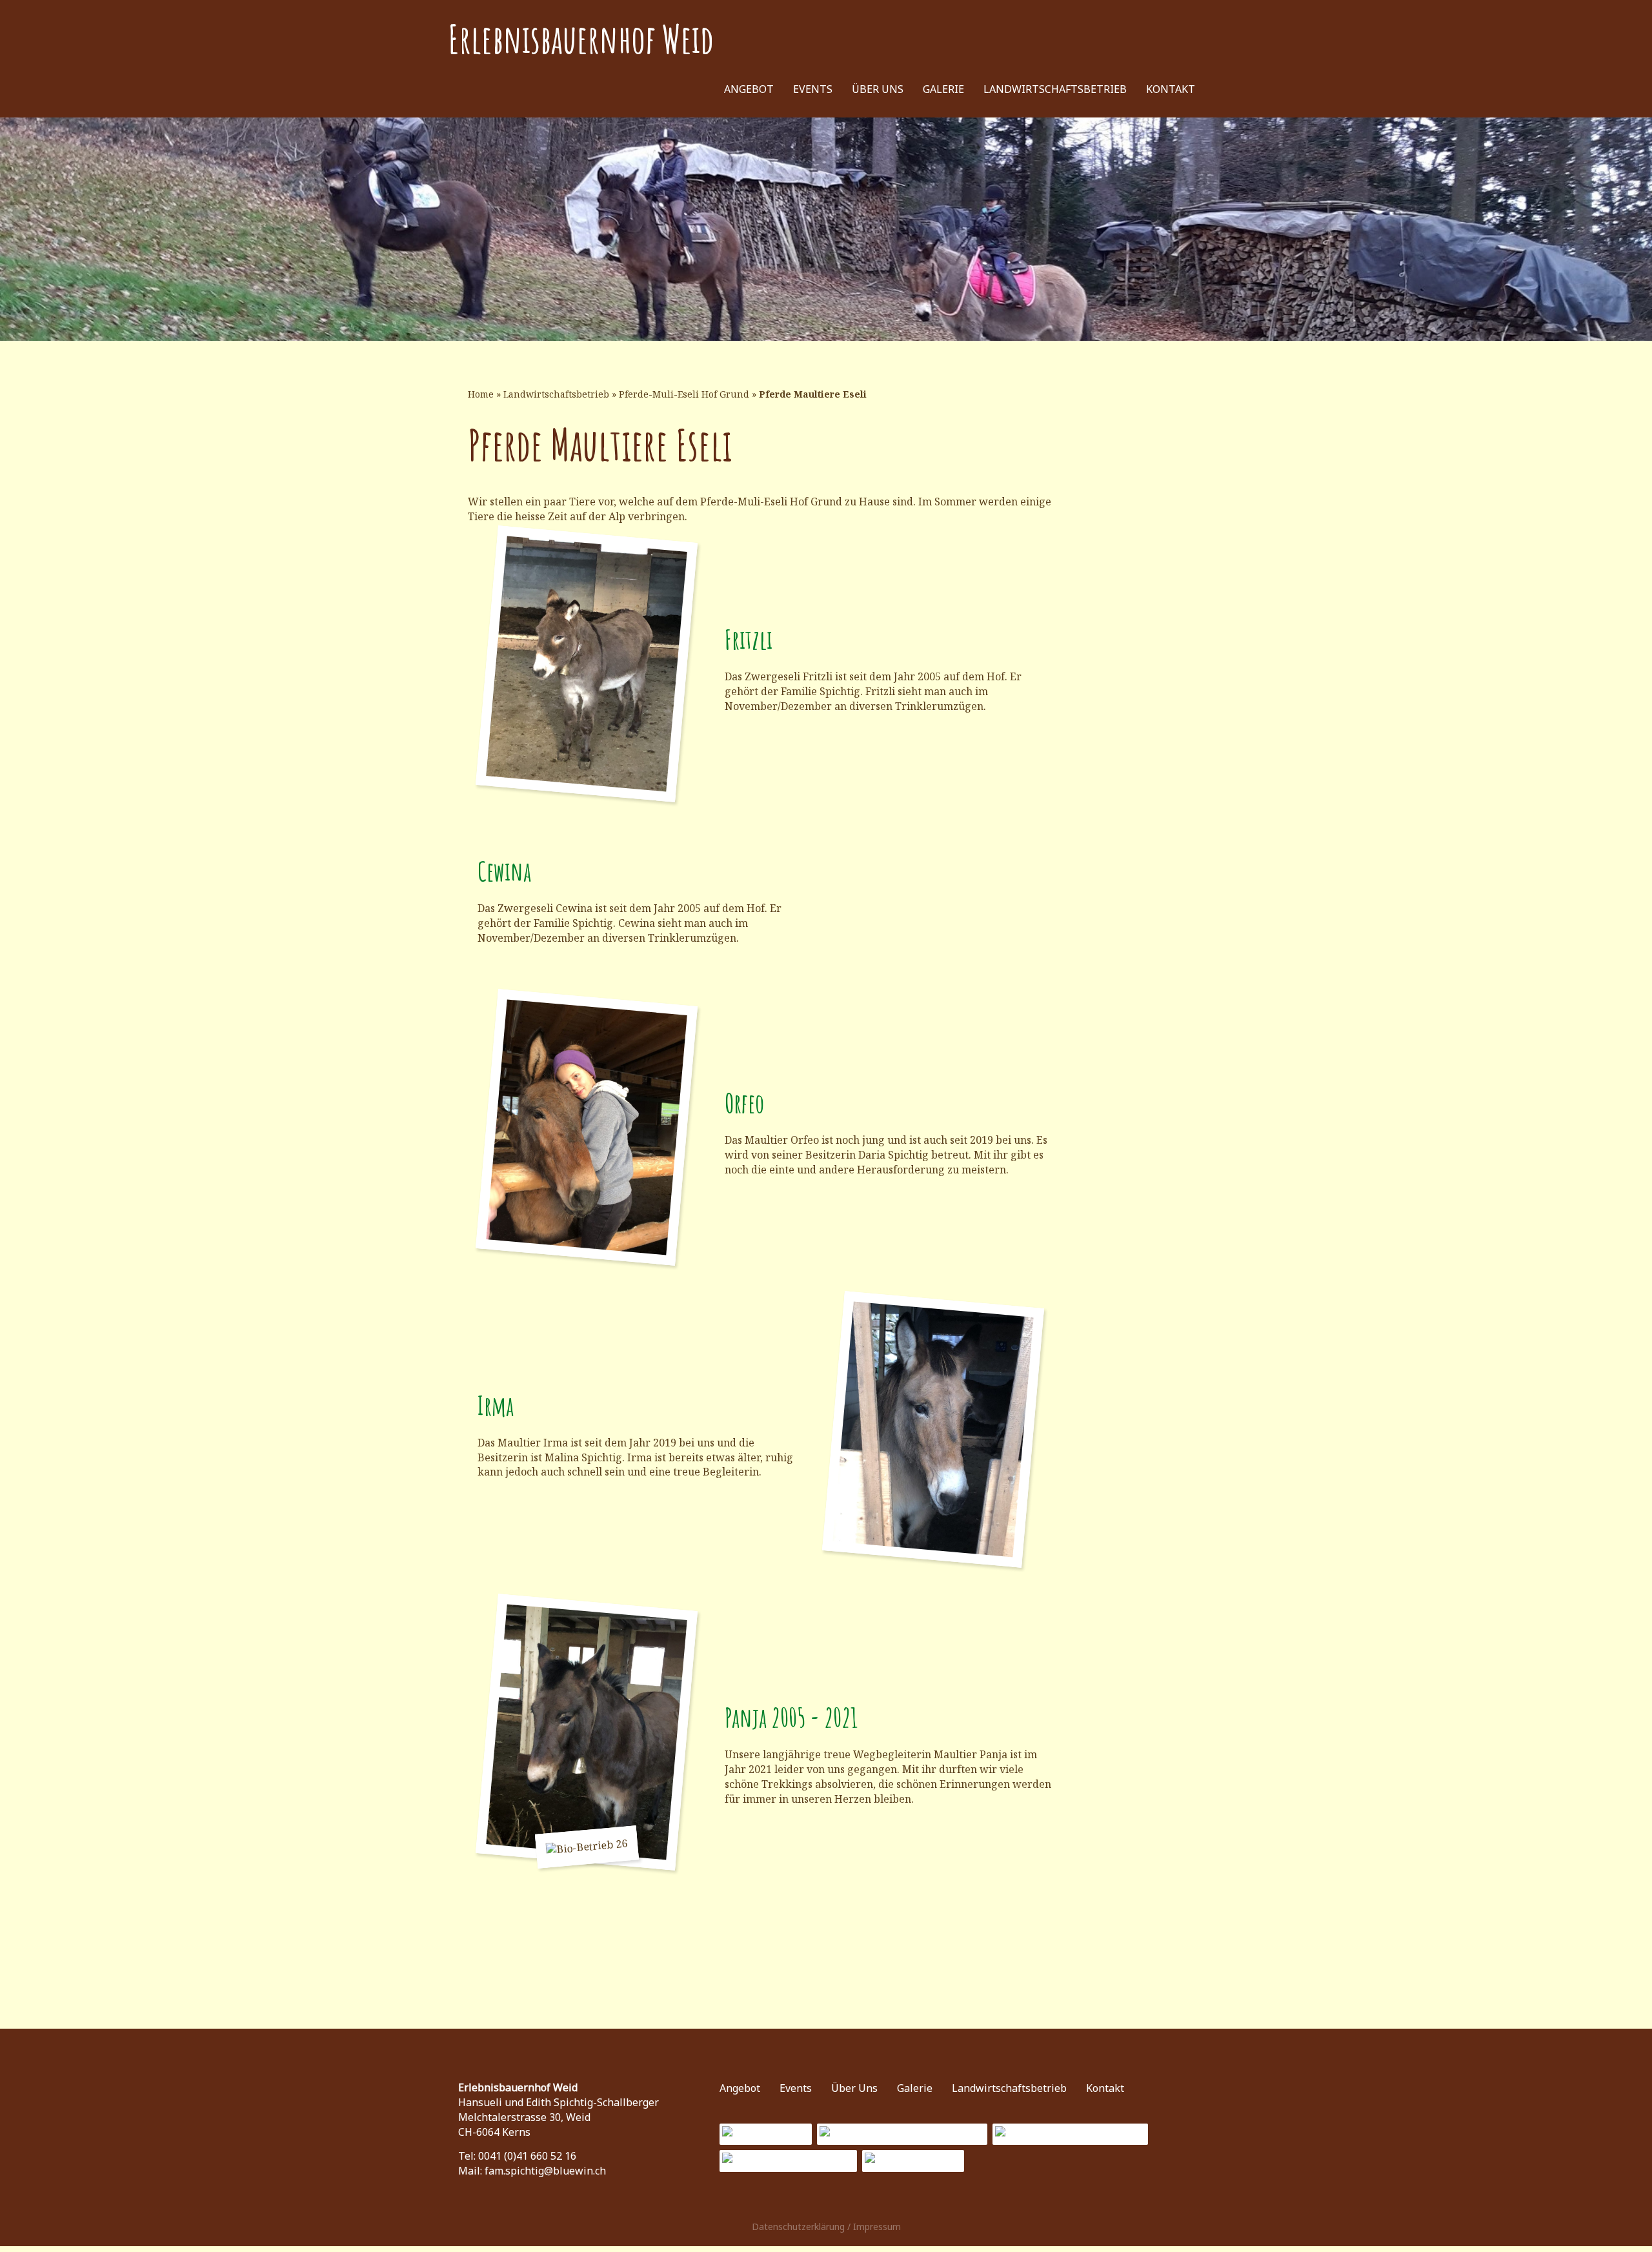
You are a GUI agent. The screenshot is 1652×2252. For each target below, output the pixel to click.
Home (481, 394)
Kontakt (1171, 89)
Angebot (749, 89)
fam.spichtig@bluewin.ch (545, 2171)
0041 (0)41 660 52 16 (527, 2156)
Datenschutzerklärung (798, 2227)
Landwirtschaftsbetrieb (1055, 89)
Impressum (877, 2227)
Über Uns (878, 89)
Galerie (943, 89)
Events (813, 89)
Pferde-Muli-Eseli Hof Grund (684, 394)
